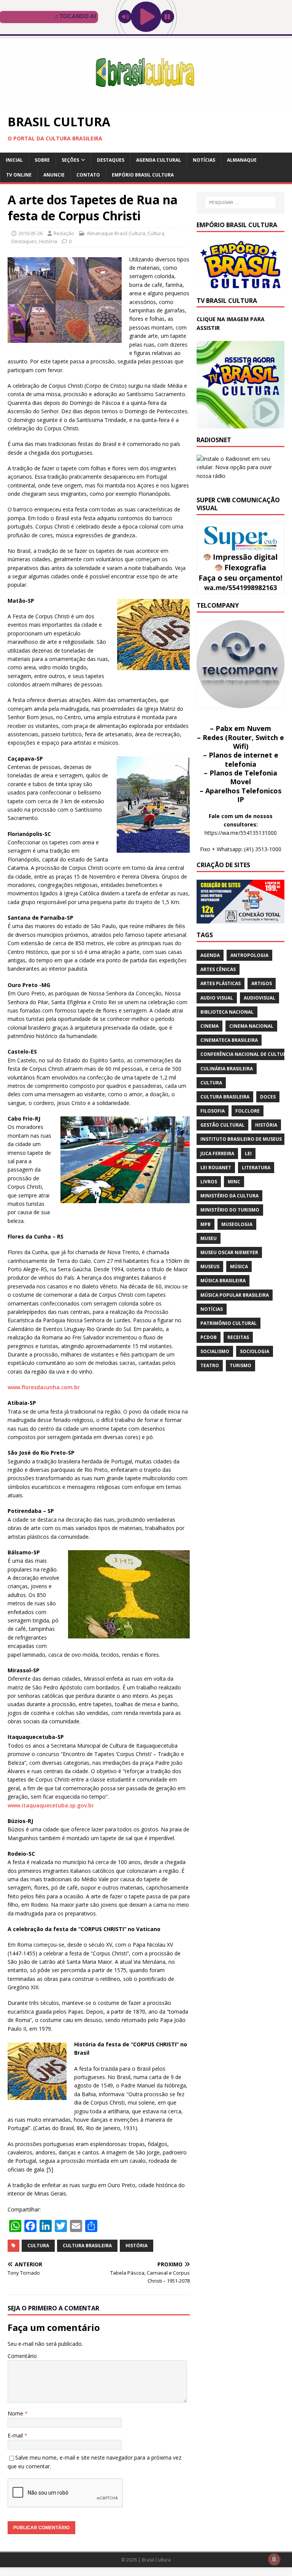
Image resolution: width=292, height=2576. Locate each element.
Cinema (209, 1026)
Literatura (256, 1168)
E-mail (16, 2435)
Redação (64, 233)
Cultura (156, 233)
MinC (234, 1182)
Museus (210, 1267)
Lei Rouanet (216, 1168)
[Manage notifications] (274, 2559)
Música (239, 1267)
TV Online (19, 175)
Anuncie (54, 175)
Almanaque (242, 160)
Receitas (238, 1337)
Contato (88, 175)
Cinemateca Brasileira (229, 1040)
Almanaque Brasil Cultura (116, 233)
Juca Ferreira (217, 1153)
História (48, 241)
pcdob (209, 1337)
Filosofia (213, 1111)
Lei (248, 1153)
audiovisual (259, 998)
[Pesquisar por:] (240, 202)
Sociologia (255, 1351)
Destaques (111, 160)
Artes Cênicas (218, 969)
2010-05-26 (30, 233)
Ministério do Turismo (230, 1210)
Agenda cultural (159, 160)
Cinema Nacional (251, 1026)
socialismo (215, 1351)
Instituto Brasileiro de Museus (241, 1139)
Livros (209, 1182)
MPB (206, 1224)
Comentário (22, 2356)
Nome (16, 2413)
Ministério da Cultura (229, 1196)
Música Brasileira (223, 1281)
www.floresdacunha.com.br (44, 1387)
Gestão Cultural (222, 1125)
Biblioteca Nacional (227, 1012)
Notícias (204, 160)
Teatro (210, 1365)
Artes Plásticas (221, 983)
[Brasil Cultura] (146, 102)
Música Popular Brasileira (235, 1295)
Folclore (248, 1111)
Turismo (240, 1365)
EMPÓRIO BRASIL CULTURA (143, 175)
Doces (268, 1097)
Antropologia (249, 955)
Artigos (262, 983)
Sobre (42, 160)
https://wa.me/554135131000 (241, 833)
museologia (237, 1224)
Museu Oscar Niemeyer (229, 1252)
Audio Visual (217, 998)
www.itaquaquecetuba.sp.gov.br (51, 1805)
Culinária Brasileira (227, 1069)
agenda (210, 955)
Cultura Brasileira (87, 2246)
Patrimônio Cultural (229, 1323)
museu (209, 1238)
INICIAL (14, 160)
